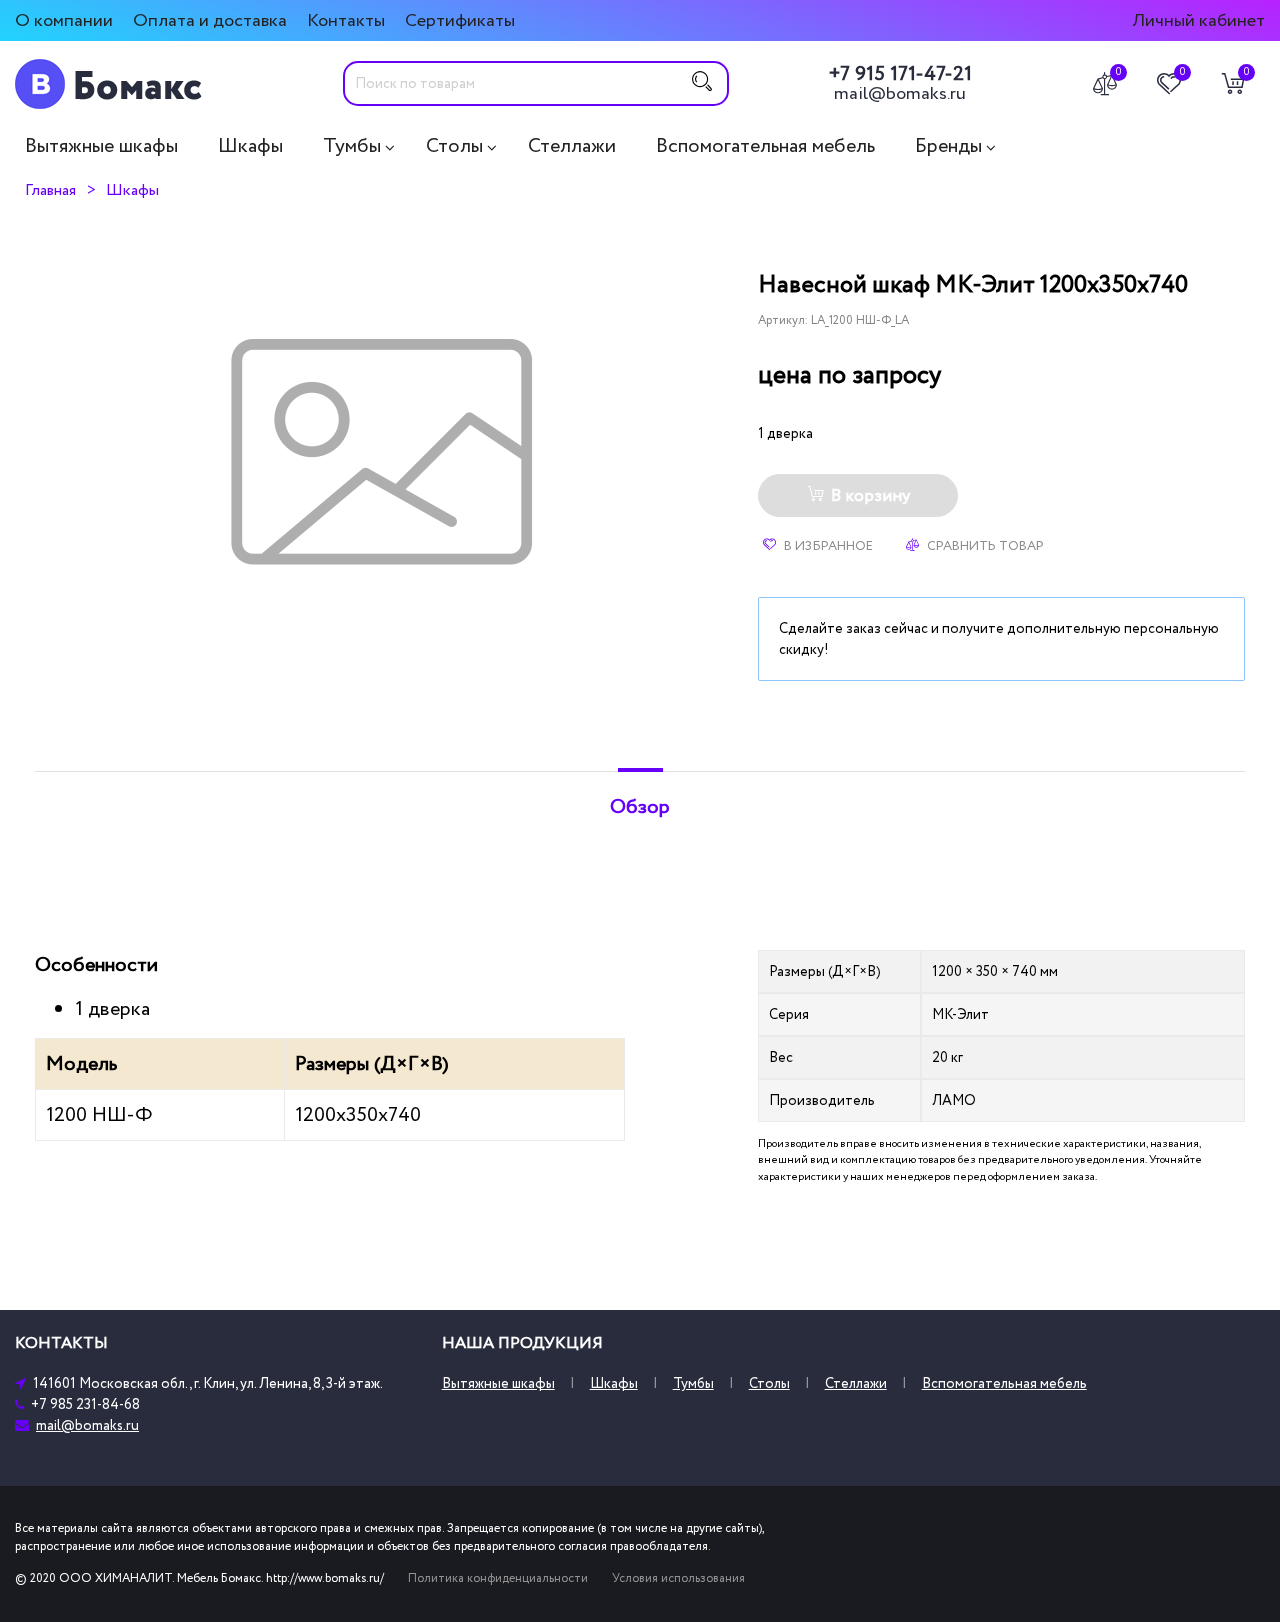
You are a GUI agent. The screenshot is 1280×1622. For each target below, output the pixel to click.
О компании (64, 20)
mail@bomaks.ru (900, 94)
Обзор (640, 807)
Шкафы (250, 146)
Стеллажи (572, 146)
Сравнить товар (984, 546)
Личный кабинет (1198, 20)
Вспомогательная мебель (765, 146)
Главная (50, 190)
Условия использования (678, 1578)
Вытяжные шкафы (101, 146)
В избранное (827, 546)
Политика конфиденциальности (498, 1578)
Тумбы (352, 146)
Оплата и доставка (210, 20)
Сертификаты (460, 20)
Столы (454, 146)
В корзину (870, 496)
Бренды (948, 146)
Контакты (346, 20)
